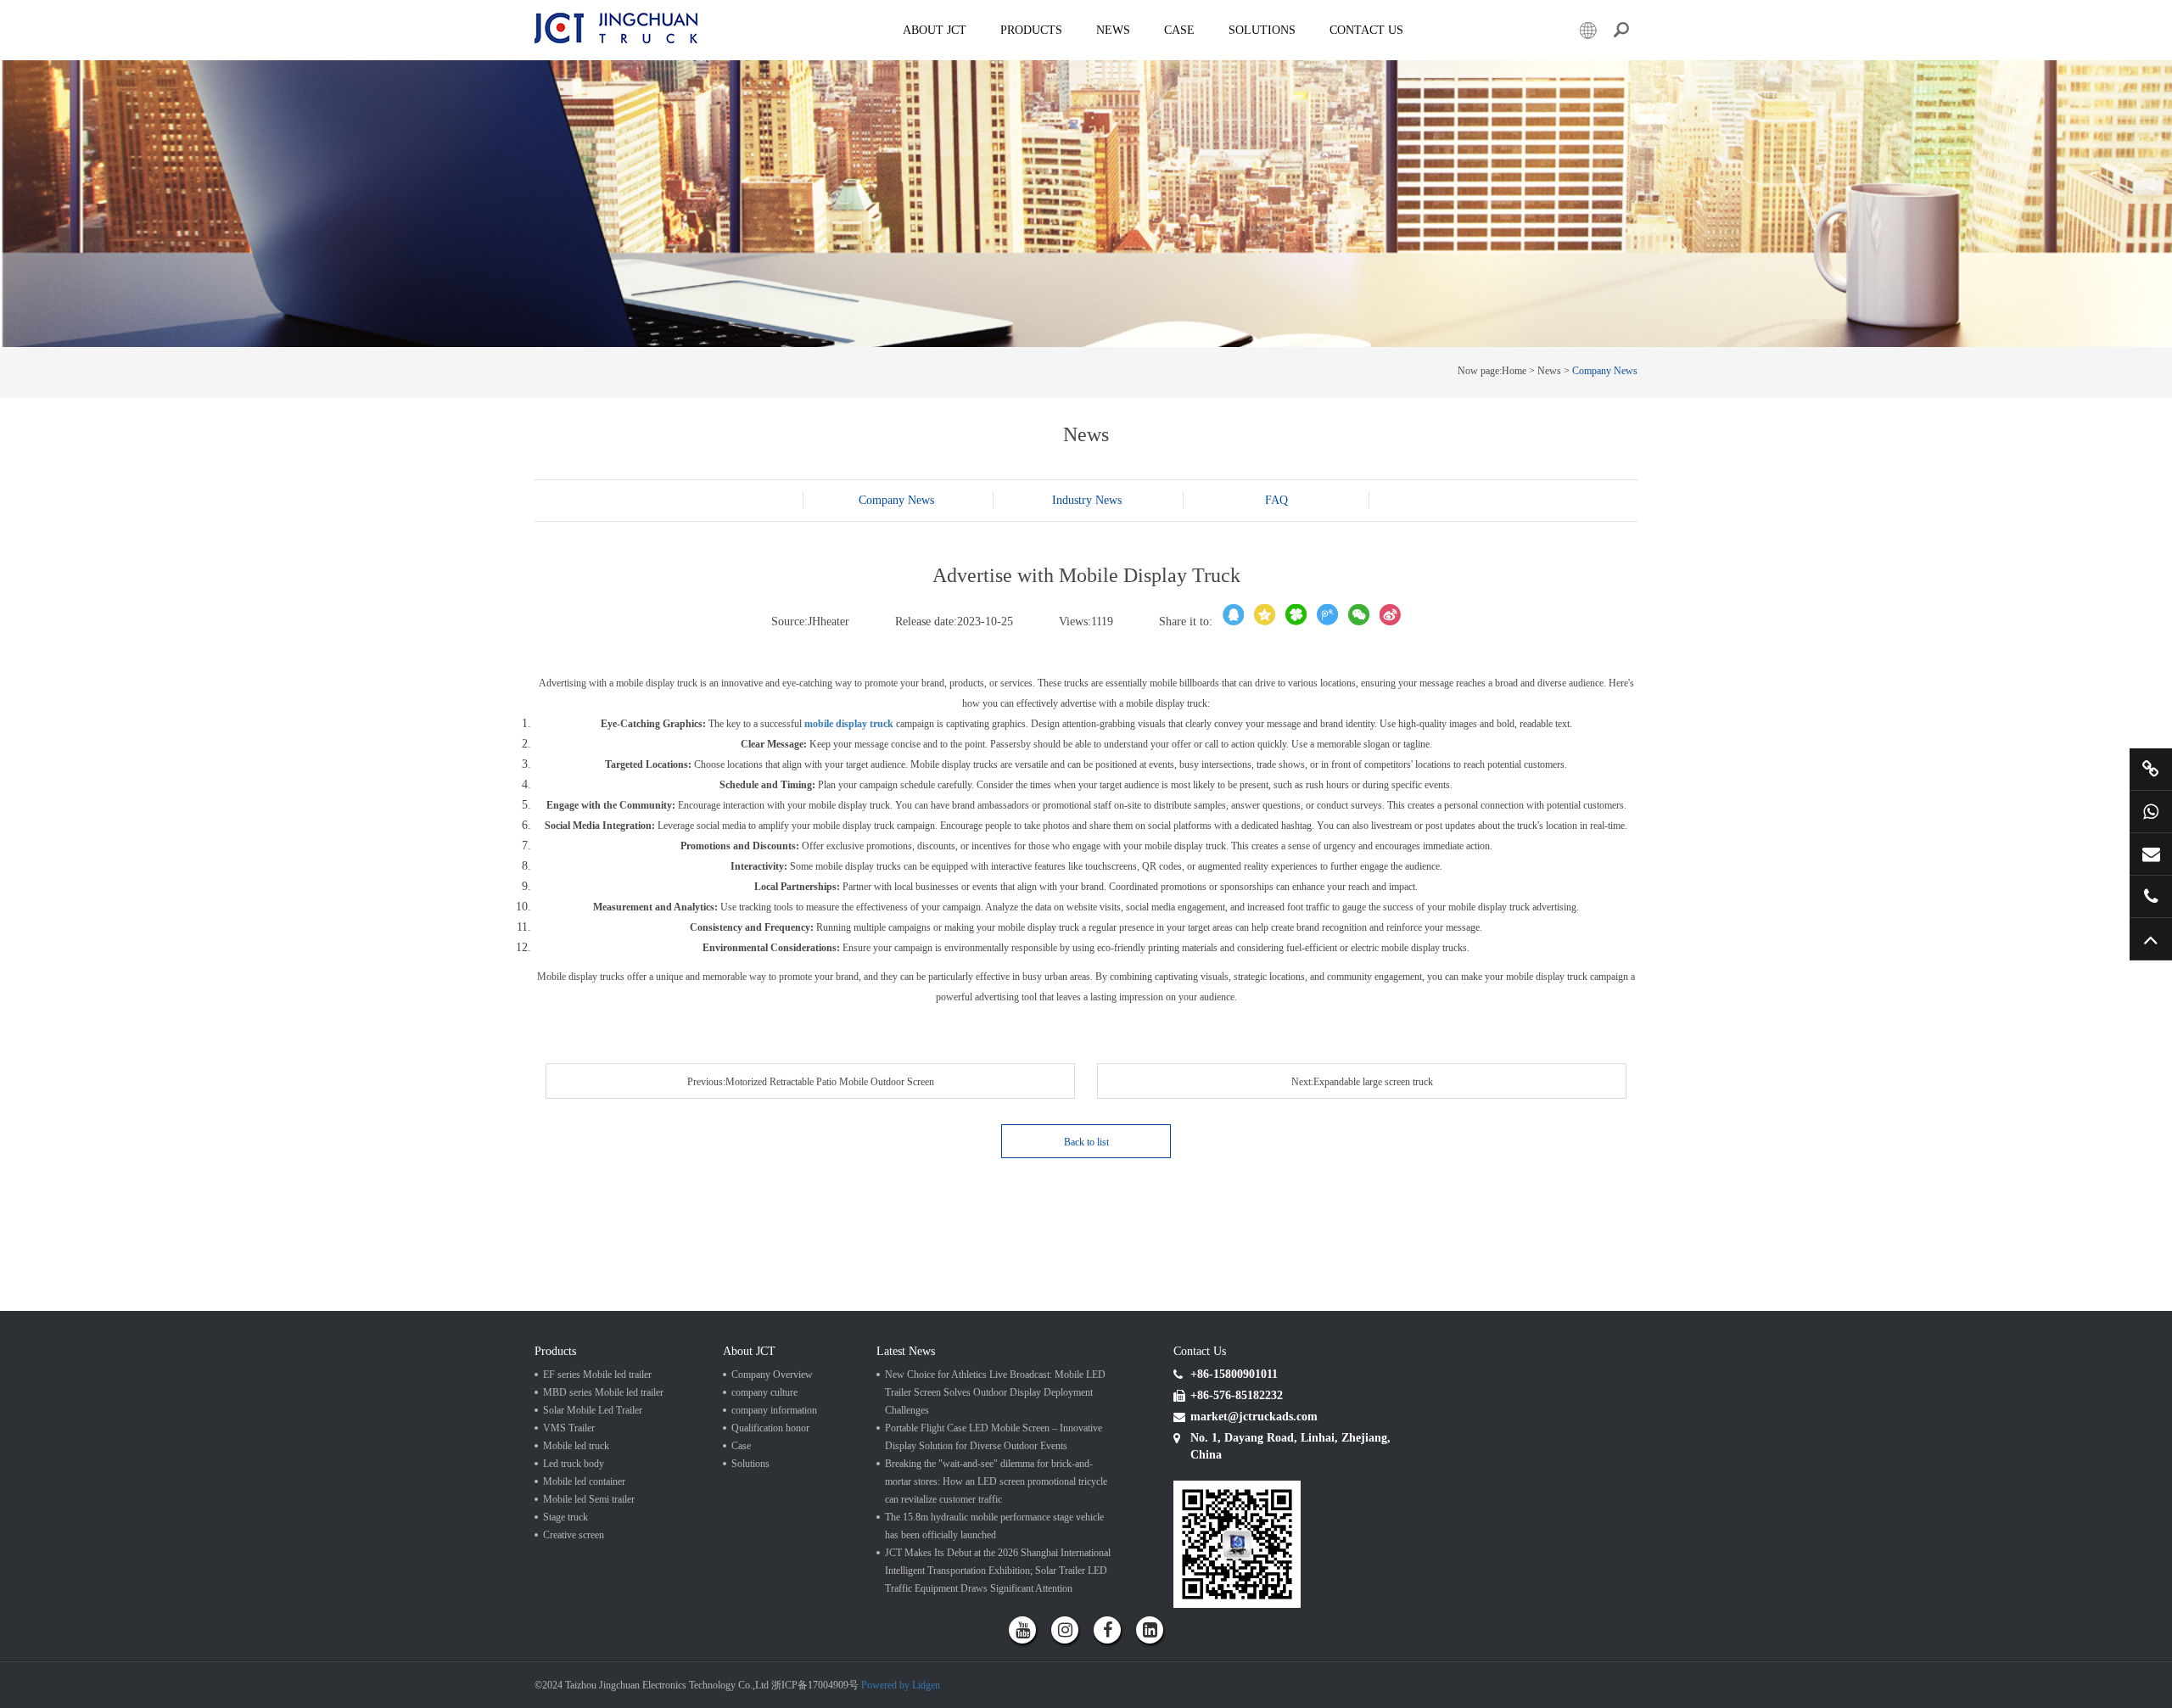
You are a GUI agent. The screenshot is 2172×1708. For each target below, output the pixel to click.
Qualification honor (770, 1428)
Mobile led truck (576, 1446)
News (1113, 30)
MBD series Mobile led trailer (603, 1392)
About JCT (935, 30)
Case (1179, 30)
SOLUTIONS (1262, 30)
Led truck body (574, 1464)
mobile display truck (849, 724)
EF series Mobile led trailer (597, 1375)
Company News (1605, 371)
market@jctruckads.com (2151, 854)
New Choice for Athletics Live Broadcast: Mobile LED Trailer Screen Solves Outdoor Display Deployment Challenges (995, 1392)
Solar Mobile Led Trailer (593, 1410)
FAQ (1276, 500)
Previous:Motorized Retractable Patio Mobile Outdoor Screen (811, 1082)
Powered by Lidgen (901, 1685)
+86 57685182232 (2151, 896)
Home (1514, 371)
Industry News (1087, 500)
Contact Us (1366, 30)
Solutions (750, 1464)
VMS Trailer (569, 1428)
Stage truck (565, 1517)
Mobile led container (584, 1481)
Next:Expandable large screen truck (1362, 1082)
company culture (764, 1392)
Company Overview (772, 1375)
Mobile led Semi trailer (589, 1499)
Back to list (1086, 1142)
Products (1031, 30)
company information (774, 1410)
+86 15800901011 (2151, 812)
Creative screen (574, 1535)
